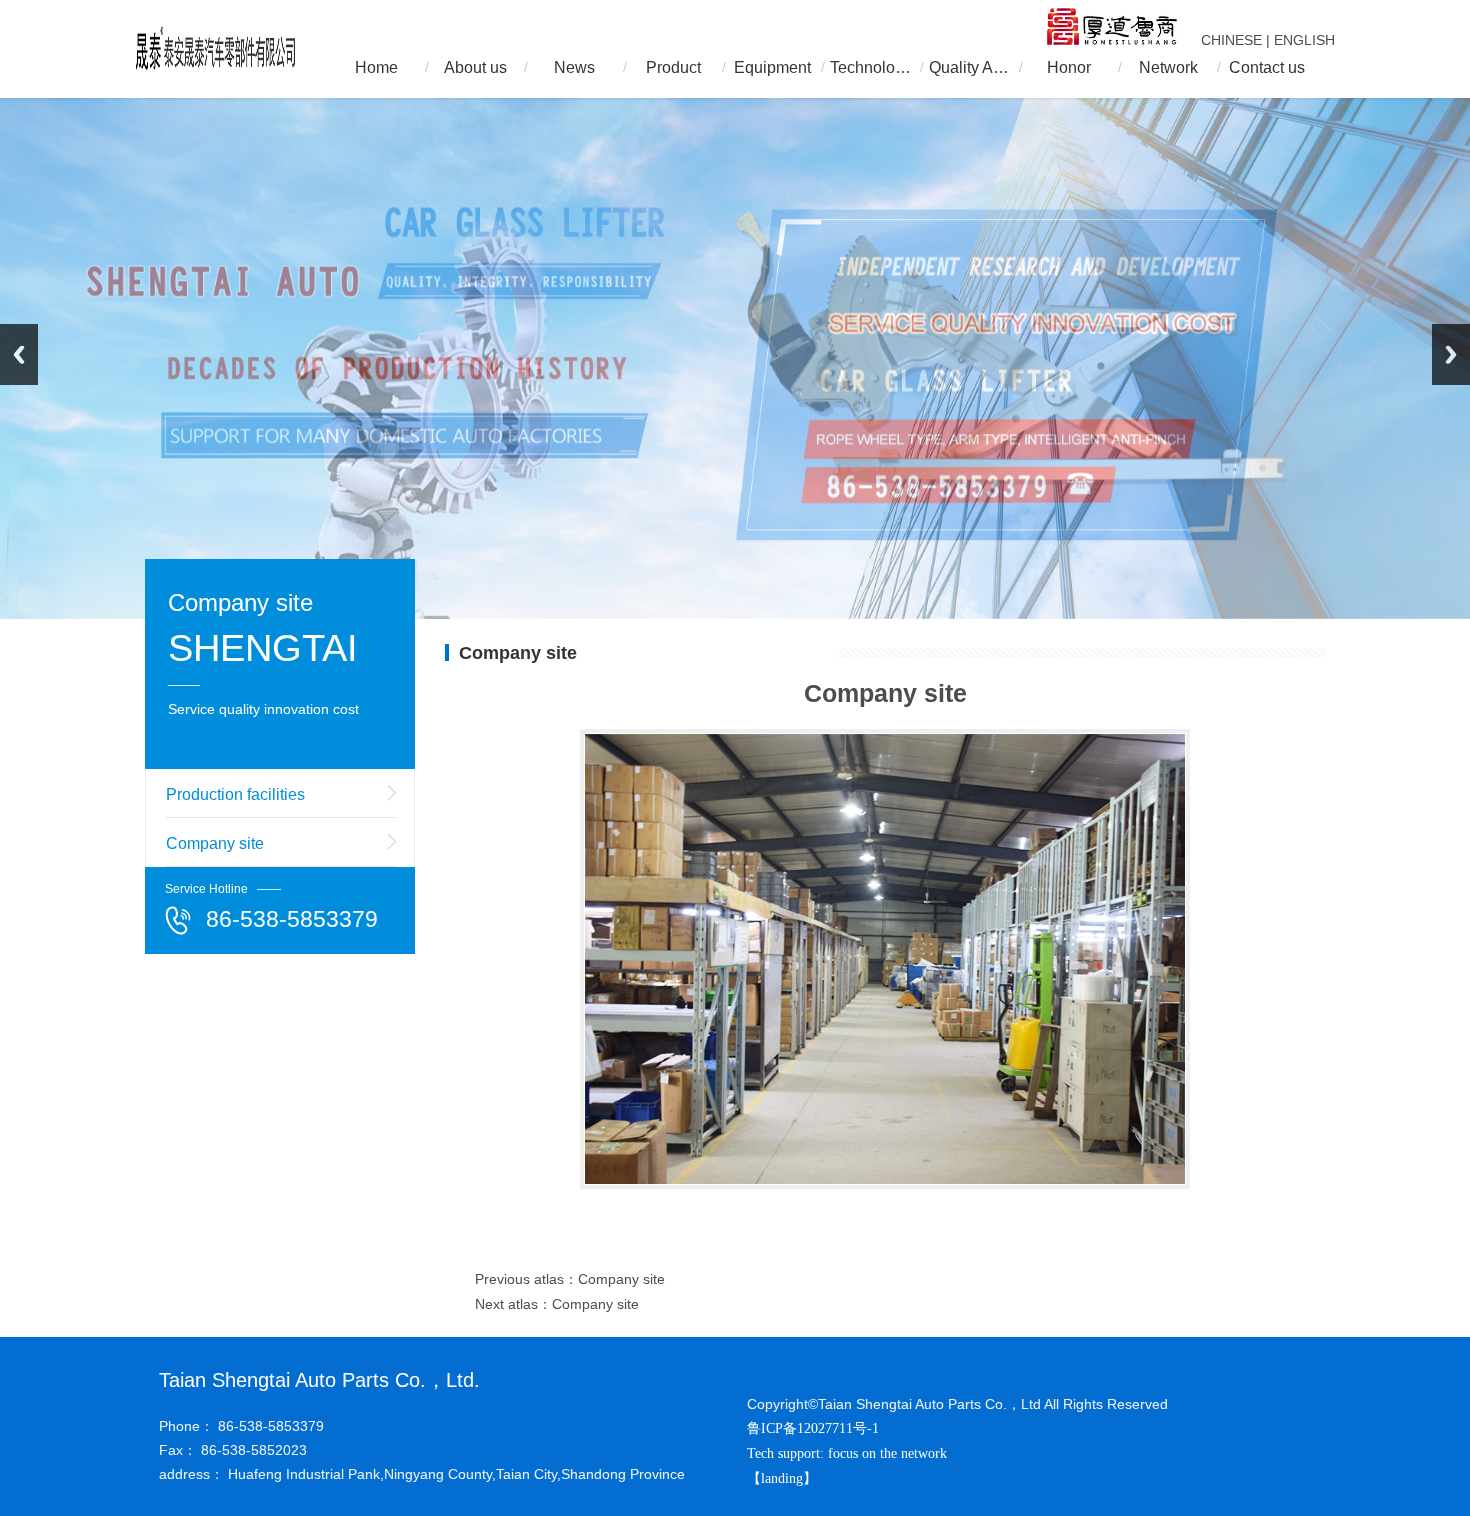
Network (1168, 67)
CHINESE (1231, 40)
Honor (1069, 67)
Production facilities (235, 794)
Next (1451, 354)
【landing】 (784, 1478)
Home (376, 67)
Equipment (772, 67)
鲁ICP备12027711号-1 (813, 1428)
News (574, 67)
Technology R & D (871, 67)
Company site (215, 843)
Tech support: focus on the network (847, 1453)
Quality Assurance (970, 67)
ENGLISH (1304, 40)
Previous (19, 354)
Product (673, 67)
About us (475, 67)
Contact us (1267, 67)
